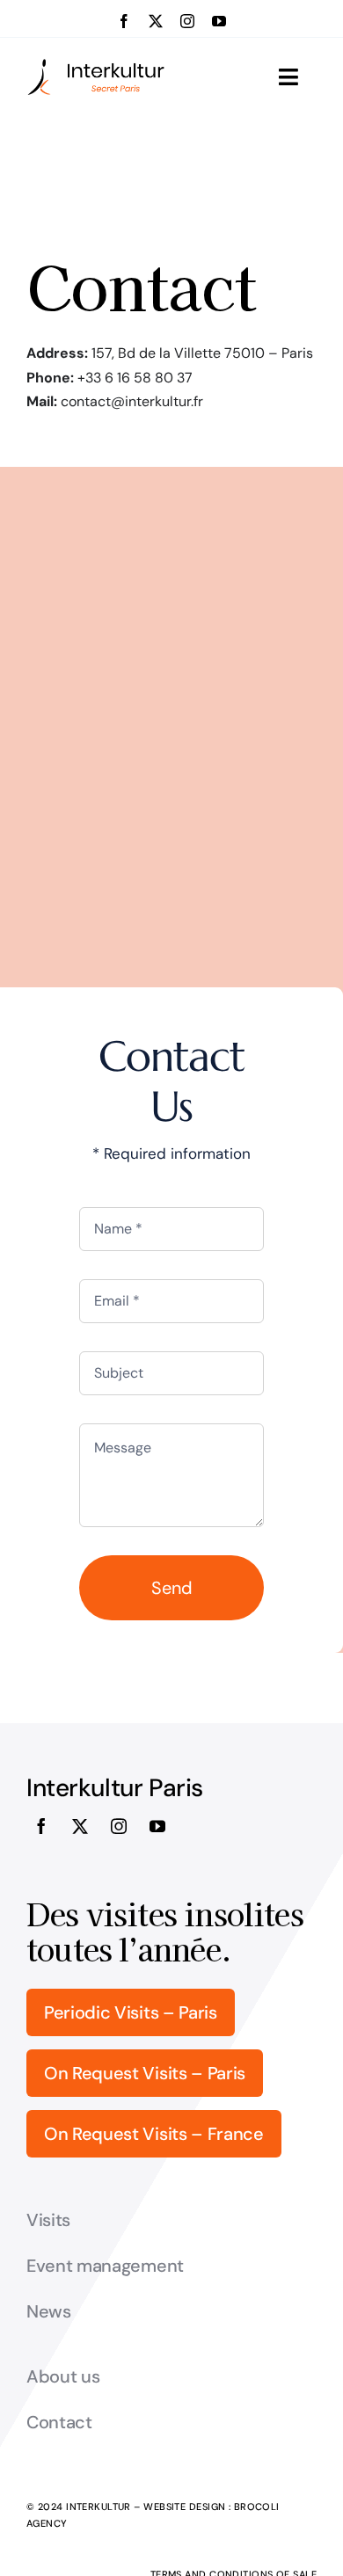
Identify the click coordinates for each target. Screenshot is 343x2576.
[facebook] (124, 21)
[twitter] (156, 21)
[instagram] (187, 21)
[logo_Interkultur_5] (96, 65)
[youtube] (219, 21)
